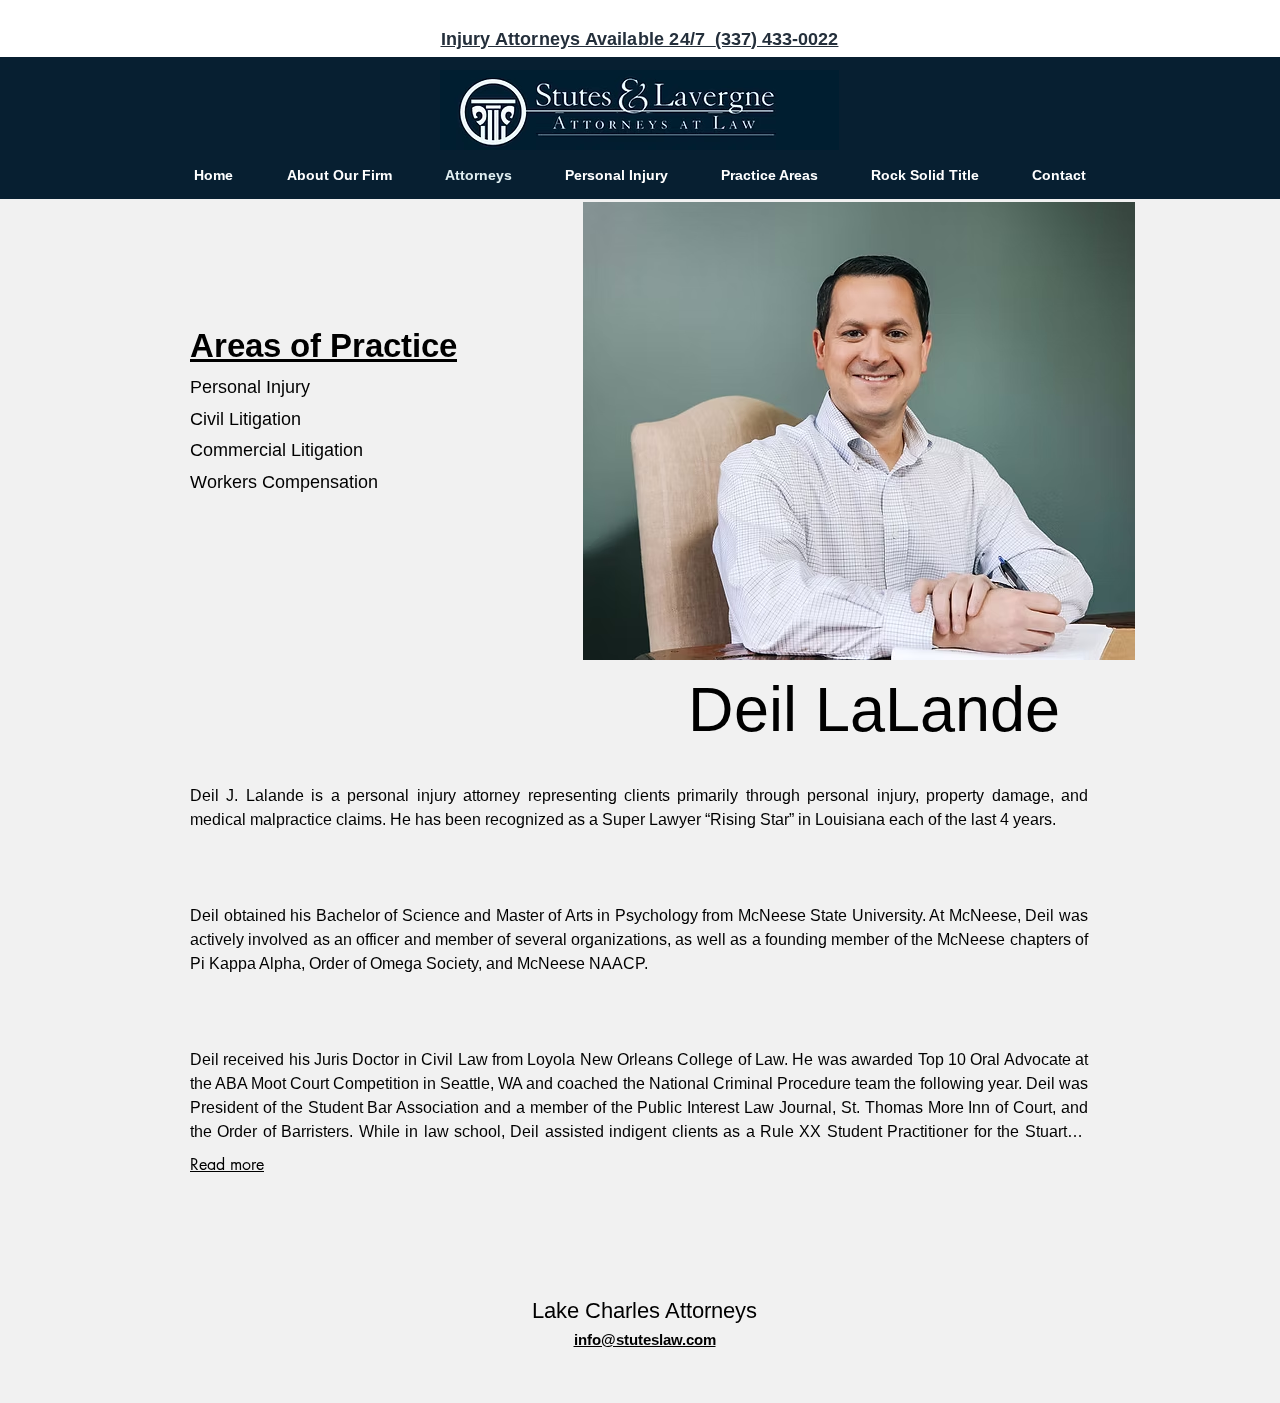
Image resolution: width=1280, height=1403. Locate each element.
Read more (227, 1164)
